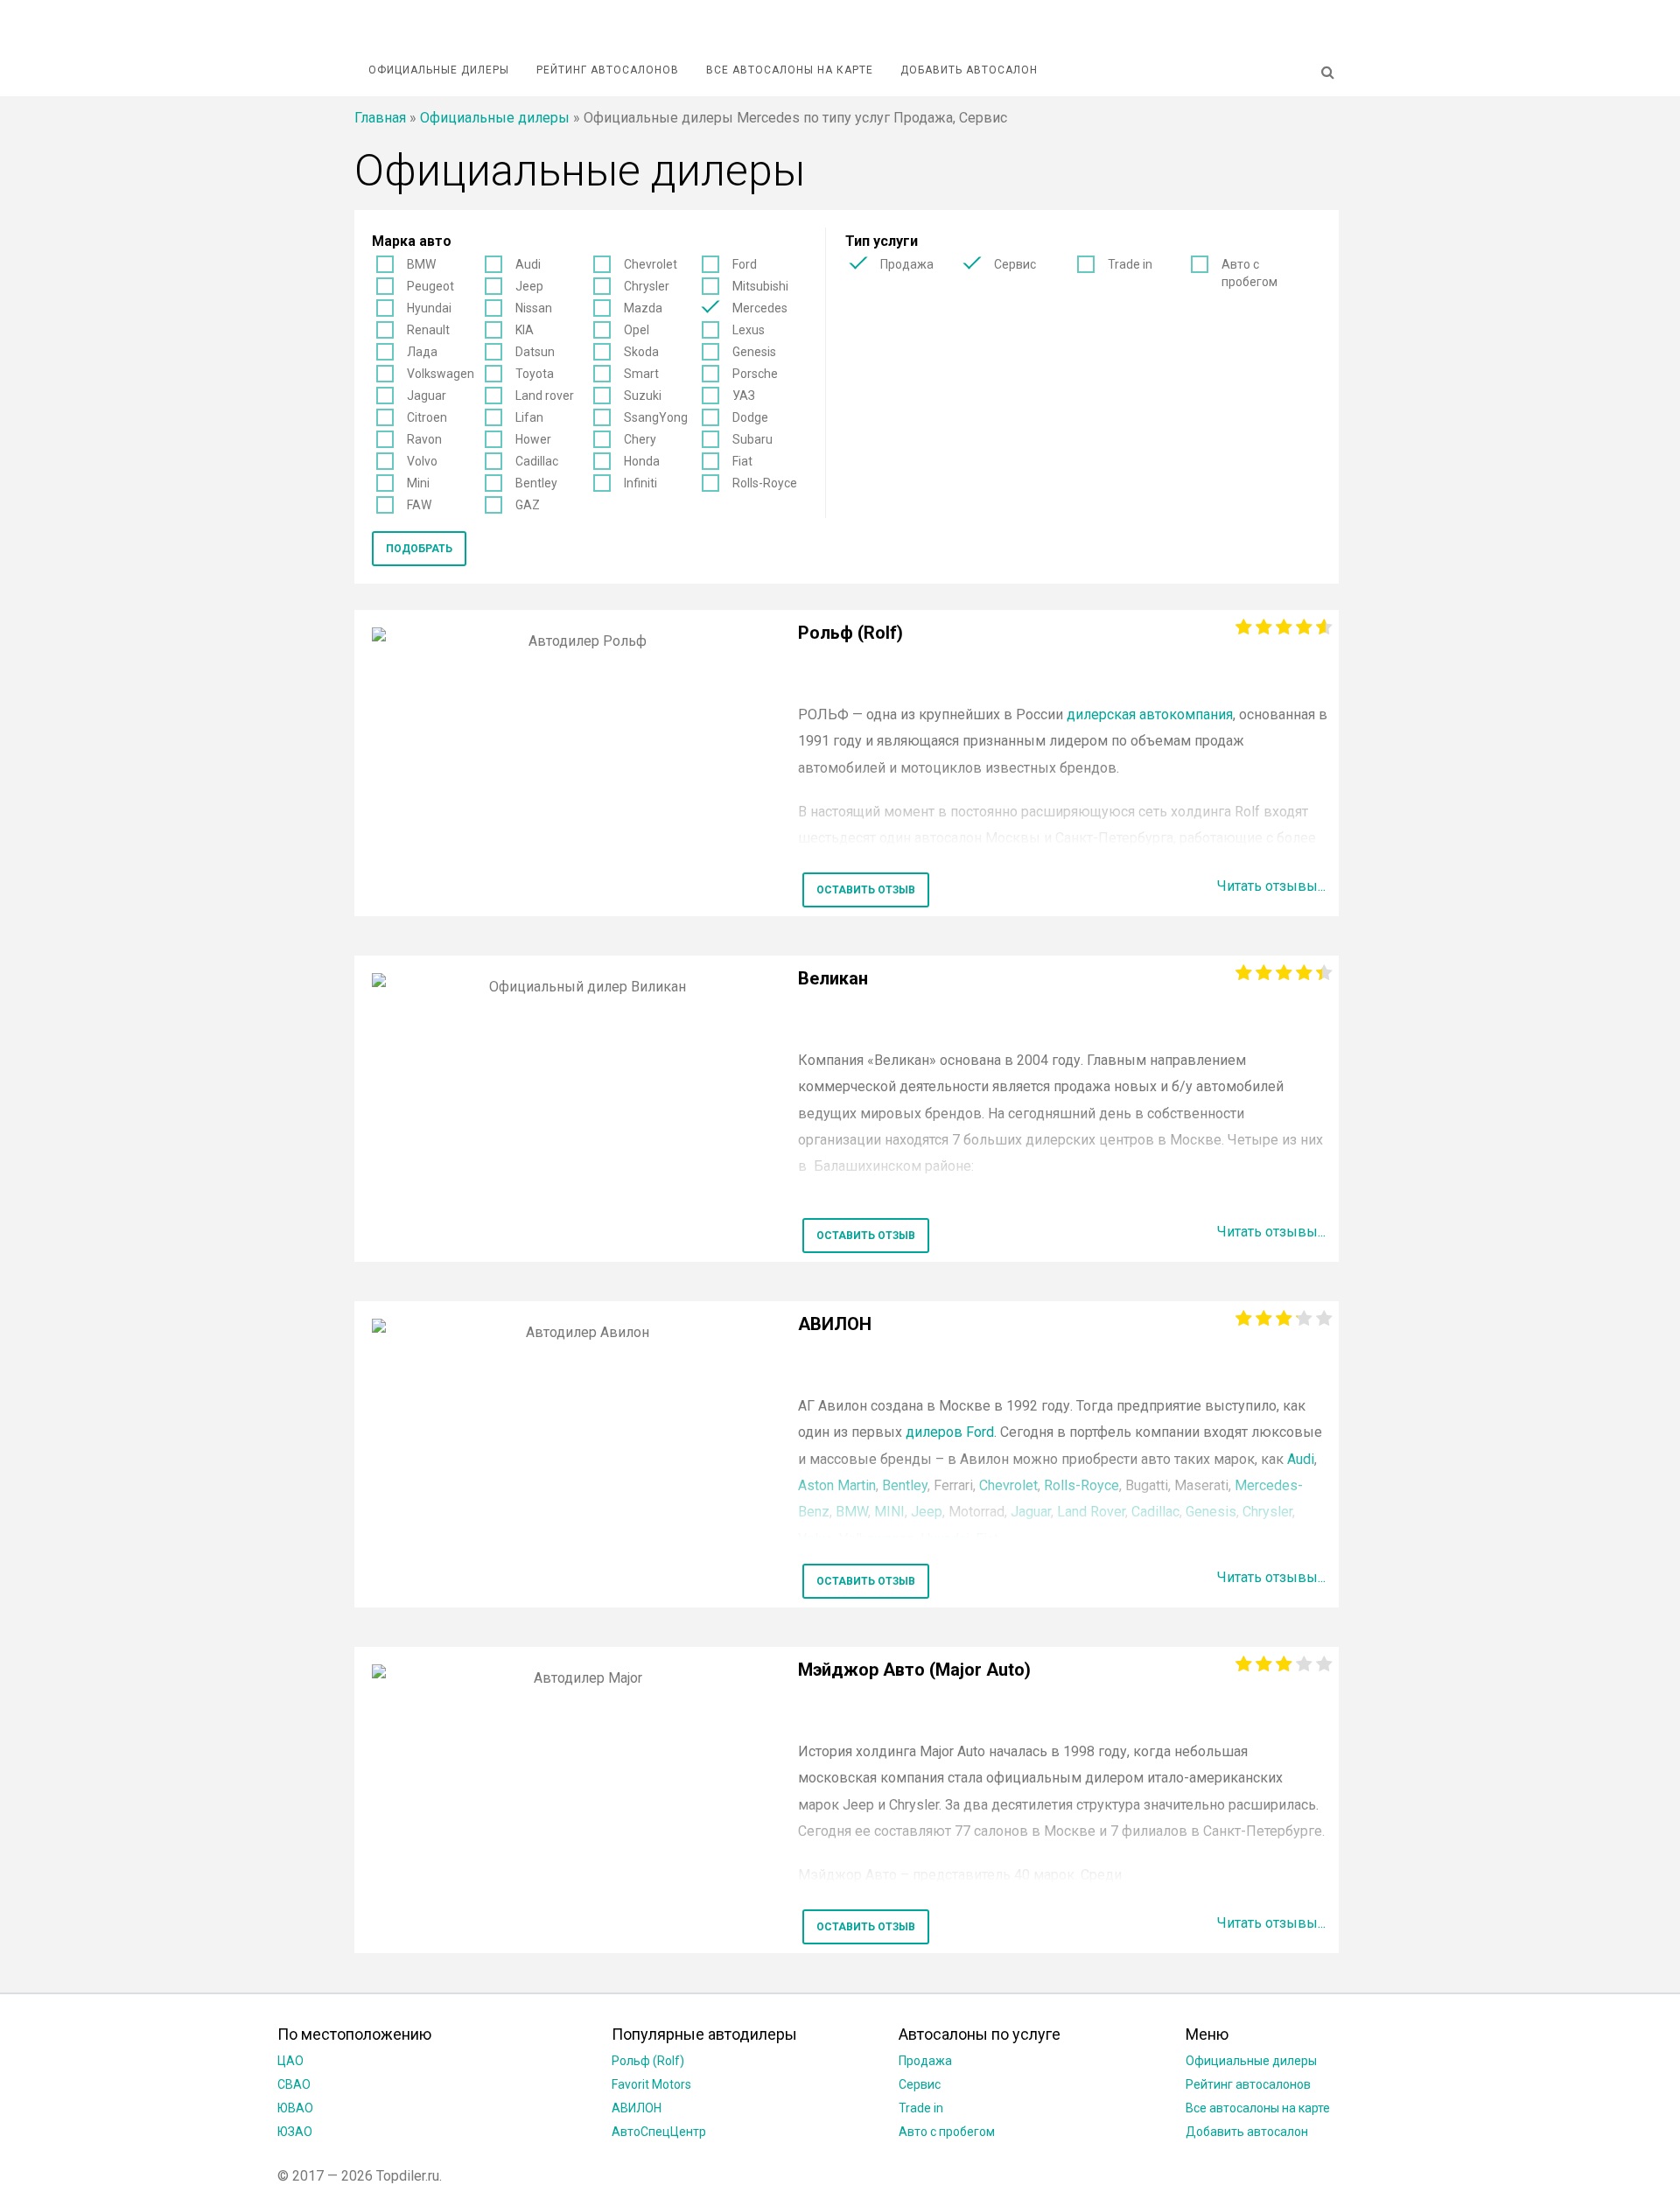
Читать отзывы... (1271, 886)
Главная (380, 118)
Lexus (749, 330)
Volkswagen (441, 374)
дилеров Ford (950, 1432)
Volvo (422, 461)
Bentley (536, 483)
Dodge (750, 417)
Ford (745, 264)
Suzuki (643, 396)
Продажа (907, 264)
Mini (418, 483)
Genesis (754, 352)
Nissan (534, 308)
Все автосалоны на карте (790, 70)
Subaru (752, 439)
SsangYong (656, 417)
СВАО (294, 2084)
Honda (642, 461)
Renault (428, 330)
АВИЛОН (637, 2108)
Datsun (535, 352)
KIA (525, 330)
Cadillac (537, 461)
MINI (889, 1512)
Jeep (529, 286)
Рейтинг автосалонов (608, 70)
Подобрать (419, 549)
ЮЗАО (295, 2132)
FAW (419, 505)
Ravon (424, 439)
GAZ (528, 505)
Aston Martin (837, 1485)
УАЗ (744, 396)
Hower (533, 439)
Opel (637, 330)
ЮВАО (295, 2108)
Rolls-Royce (765, 483)
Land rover (545, 396)
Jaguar (427, 396)
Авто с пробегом (1249, 273)
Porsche (755, 374)
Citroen (427, 417)
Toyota (535, 374)
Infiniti (640, 483)
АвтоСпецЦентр (659, 2132)
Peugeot (430, 286)
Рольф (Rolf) (648, 2061)
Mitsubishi (760, 286)
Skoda (641, 352)
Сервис (1015, 264)
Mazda (643, 308)
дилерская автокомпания (1150, 714)
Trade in (1130, 264)
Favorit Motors (651, 2084)
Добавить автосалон (969, 70)
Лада (422, 352)
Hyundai (429, 308)
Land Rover (1091, 1512)
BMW (421, 264)
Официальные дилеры (439, 70)
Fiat (742, 461)
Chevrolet (651, 264)
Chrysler (647, 286)
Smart (641, 374)
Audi (528, 264)
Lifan (529, 417)
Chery (640, 439)
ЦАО (290, 2061)
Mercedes (760, 308)
